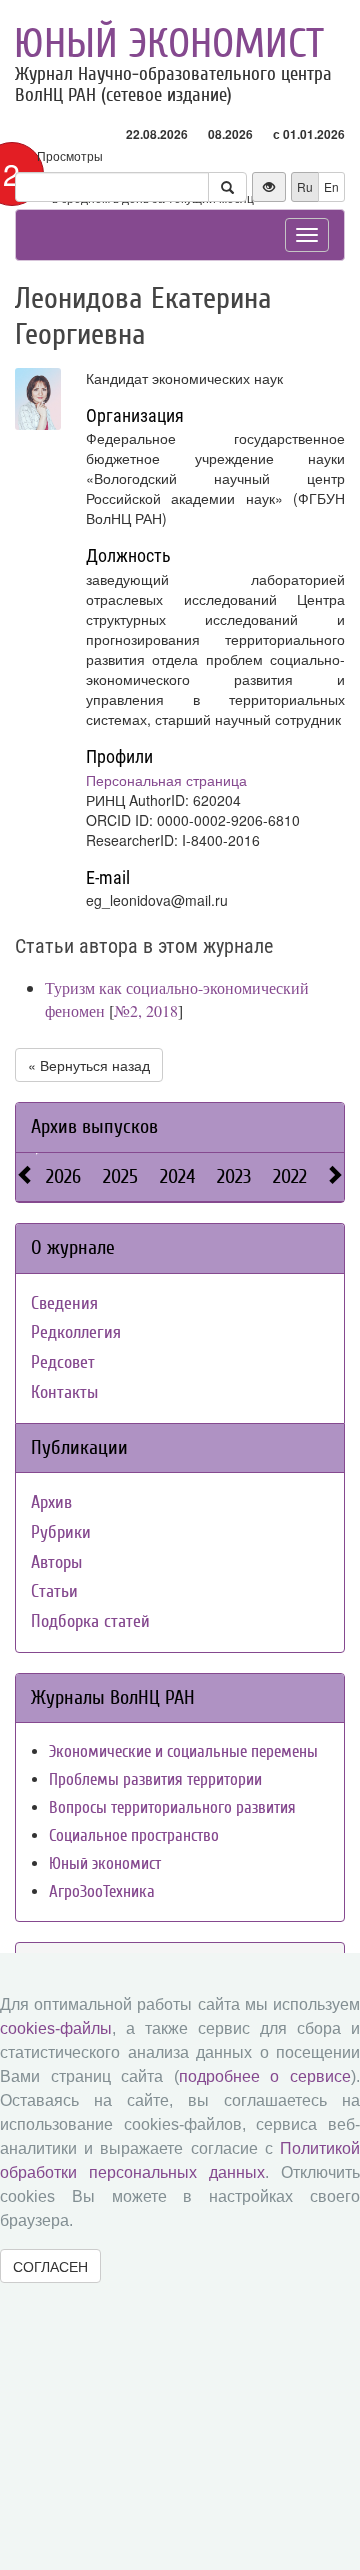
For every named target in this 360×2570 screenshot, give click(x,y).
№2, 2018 (146, 1010)
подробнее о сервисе (265, 2076)
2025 (120, 1176)
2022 (290, 1176)
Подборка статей (90, 1621)
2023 (234, 1176)
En (331, 186)
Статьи (54, 1591)
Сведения (64, 1303)
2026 (63, 1176)
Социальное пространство (134, 1835)
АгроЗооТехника (102, 1891)
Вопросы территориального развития (172, 1807)
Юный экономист (169, 44)
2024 (177, 1176)
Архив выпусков (94, 1126)
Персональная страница (166, 780)
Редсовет (63, 1362)
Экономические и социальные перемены (183, 1751)
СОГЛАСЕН (50, 2266)
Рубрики (61, 1532)
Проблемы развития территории (155, 1779)
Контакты (64, 1392)
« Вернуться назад (89, 1065)
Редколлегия (76, 1332)
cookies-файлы (56, 2028)
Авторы (56, 1562)
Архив (51, 1502)
